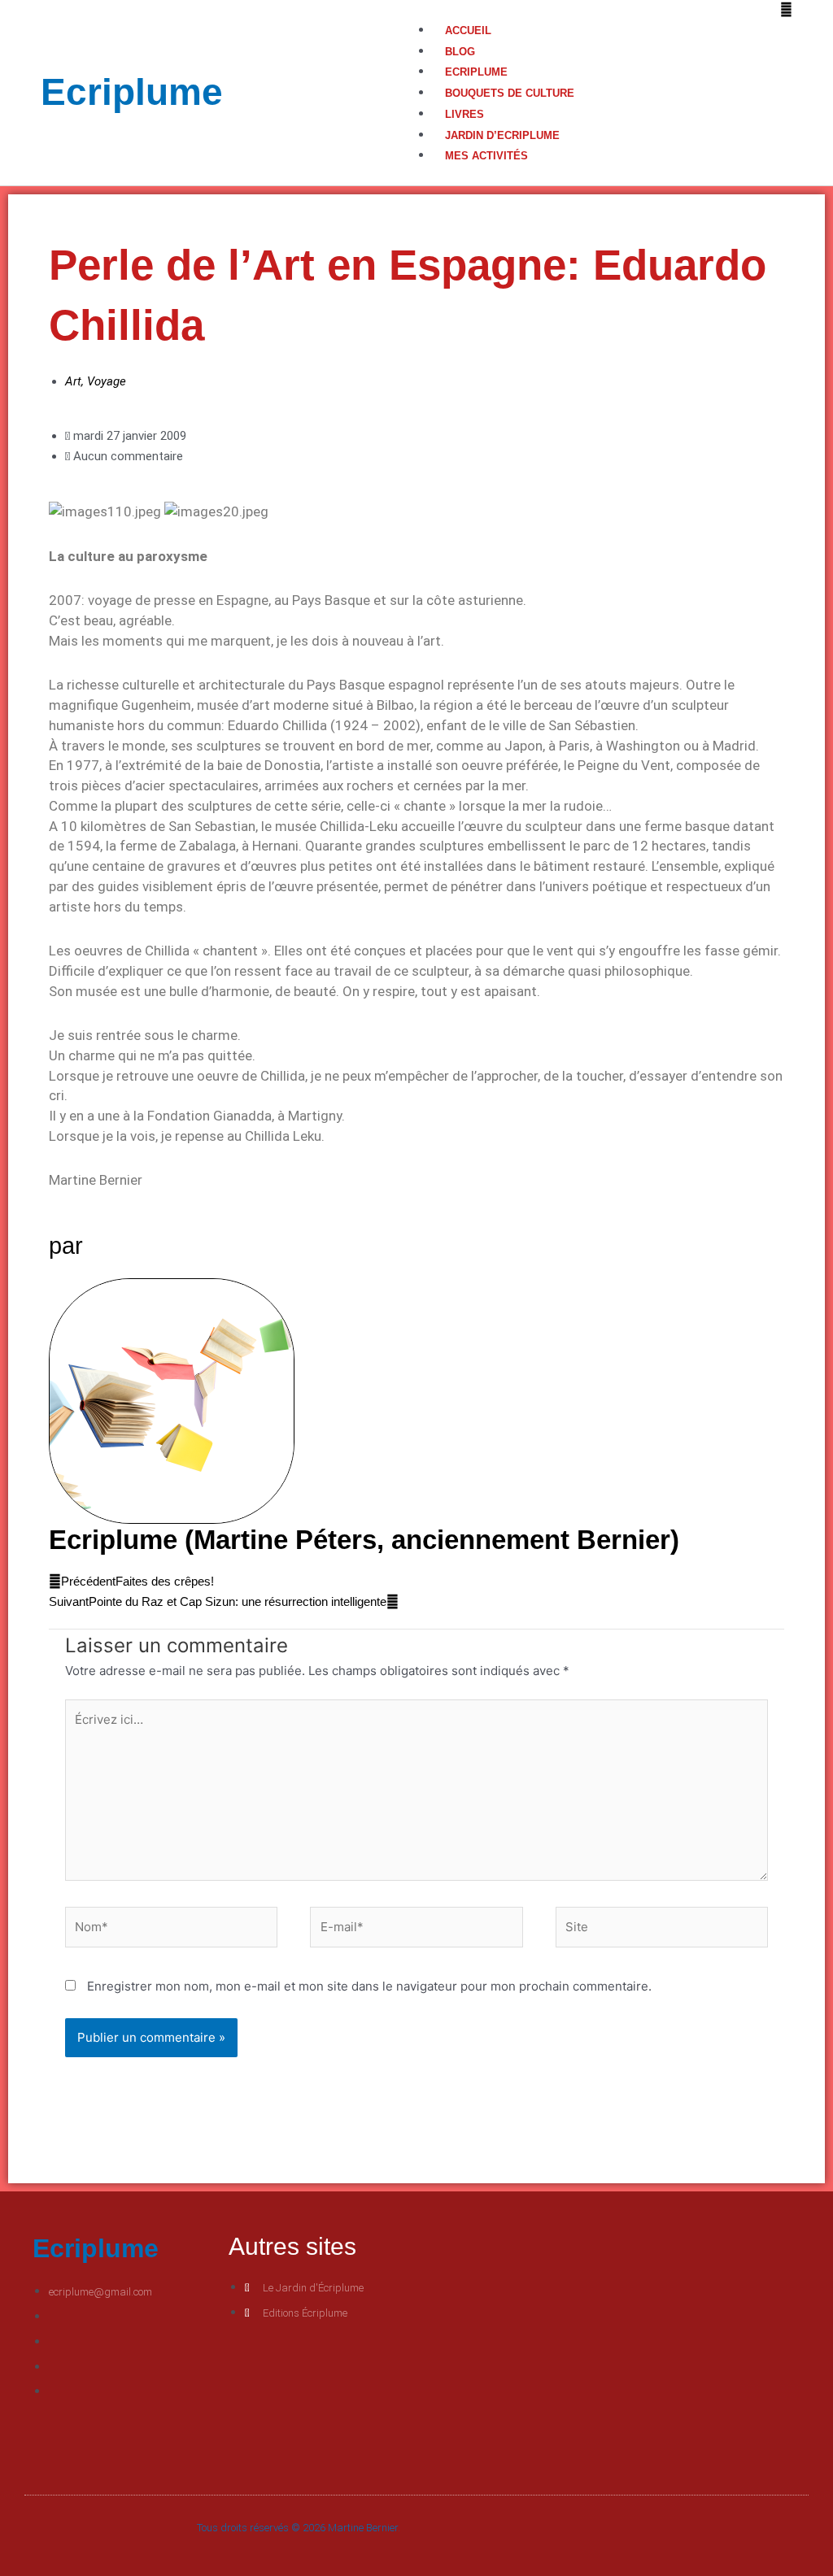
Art (73, 381)
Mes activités (486, 156)
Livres (464, 114)
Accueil (468, 30)
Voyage (107, 381)
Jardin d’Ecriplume (502, 135)
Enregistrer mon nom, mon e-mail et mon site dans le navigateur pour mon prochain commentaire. (369, 1986)
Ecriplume (132, 92)
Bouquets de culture (510, 93)
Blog (460, 52)
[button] (604, 10)
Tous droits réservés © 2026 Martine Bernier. (299, 2528)
